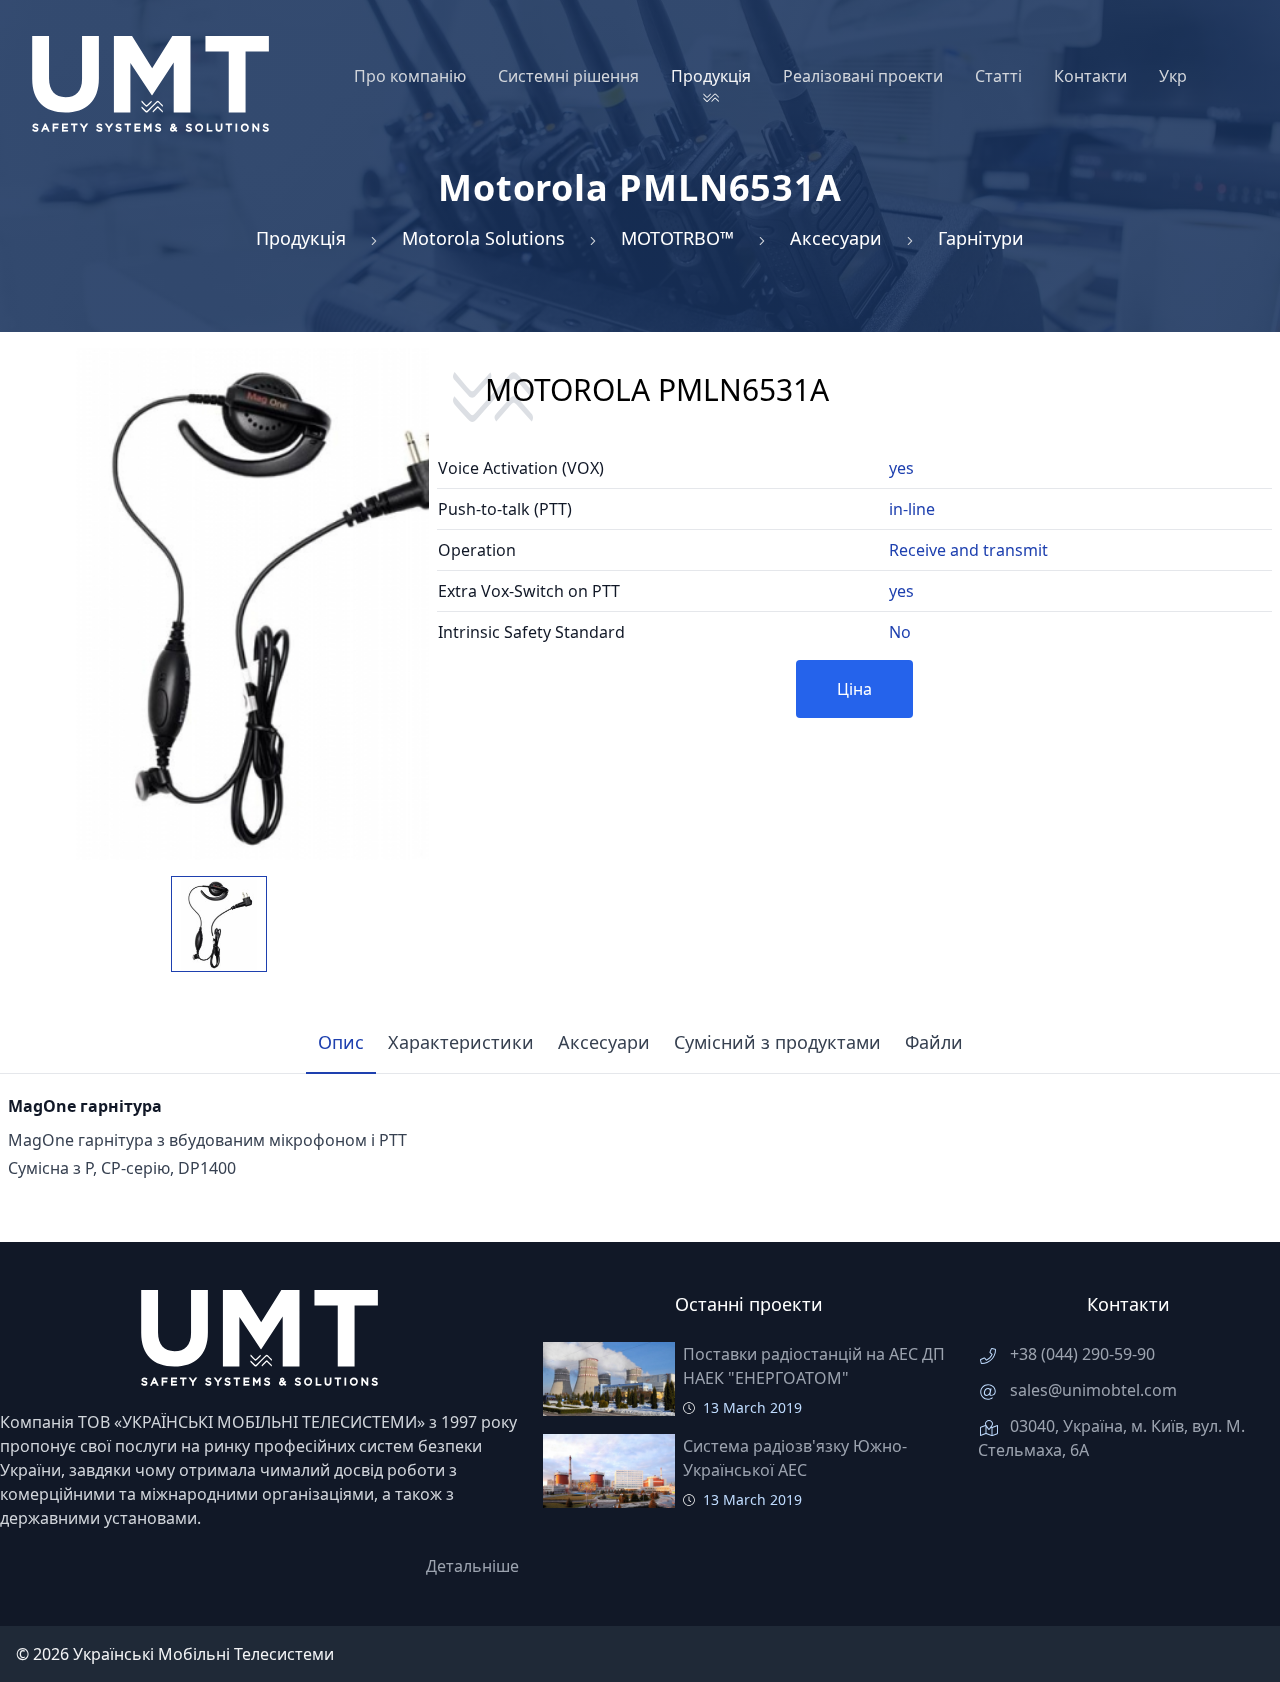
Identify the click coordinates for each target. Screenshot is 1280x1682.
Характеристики (461, 1042)
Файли (934, 1042)
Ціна (854, 689)
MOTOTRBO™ (677, 238)
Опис (341, 1042)
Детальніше (472, 1566)
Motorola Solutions (483, 238)
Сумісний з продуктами (777, 1042)
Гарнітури (981, 238)
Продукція (301, 238)
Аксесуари (836, 238)
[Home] (150, 84)
